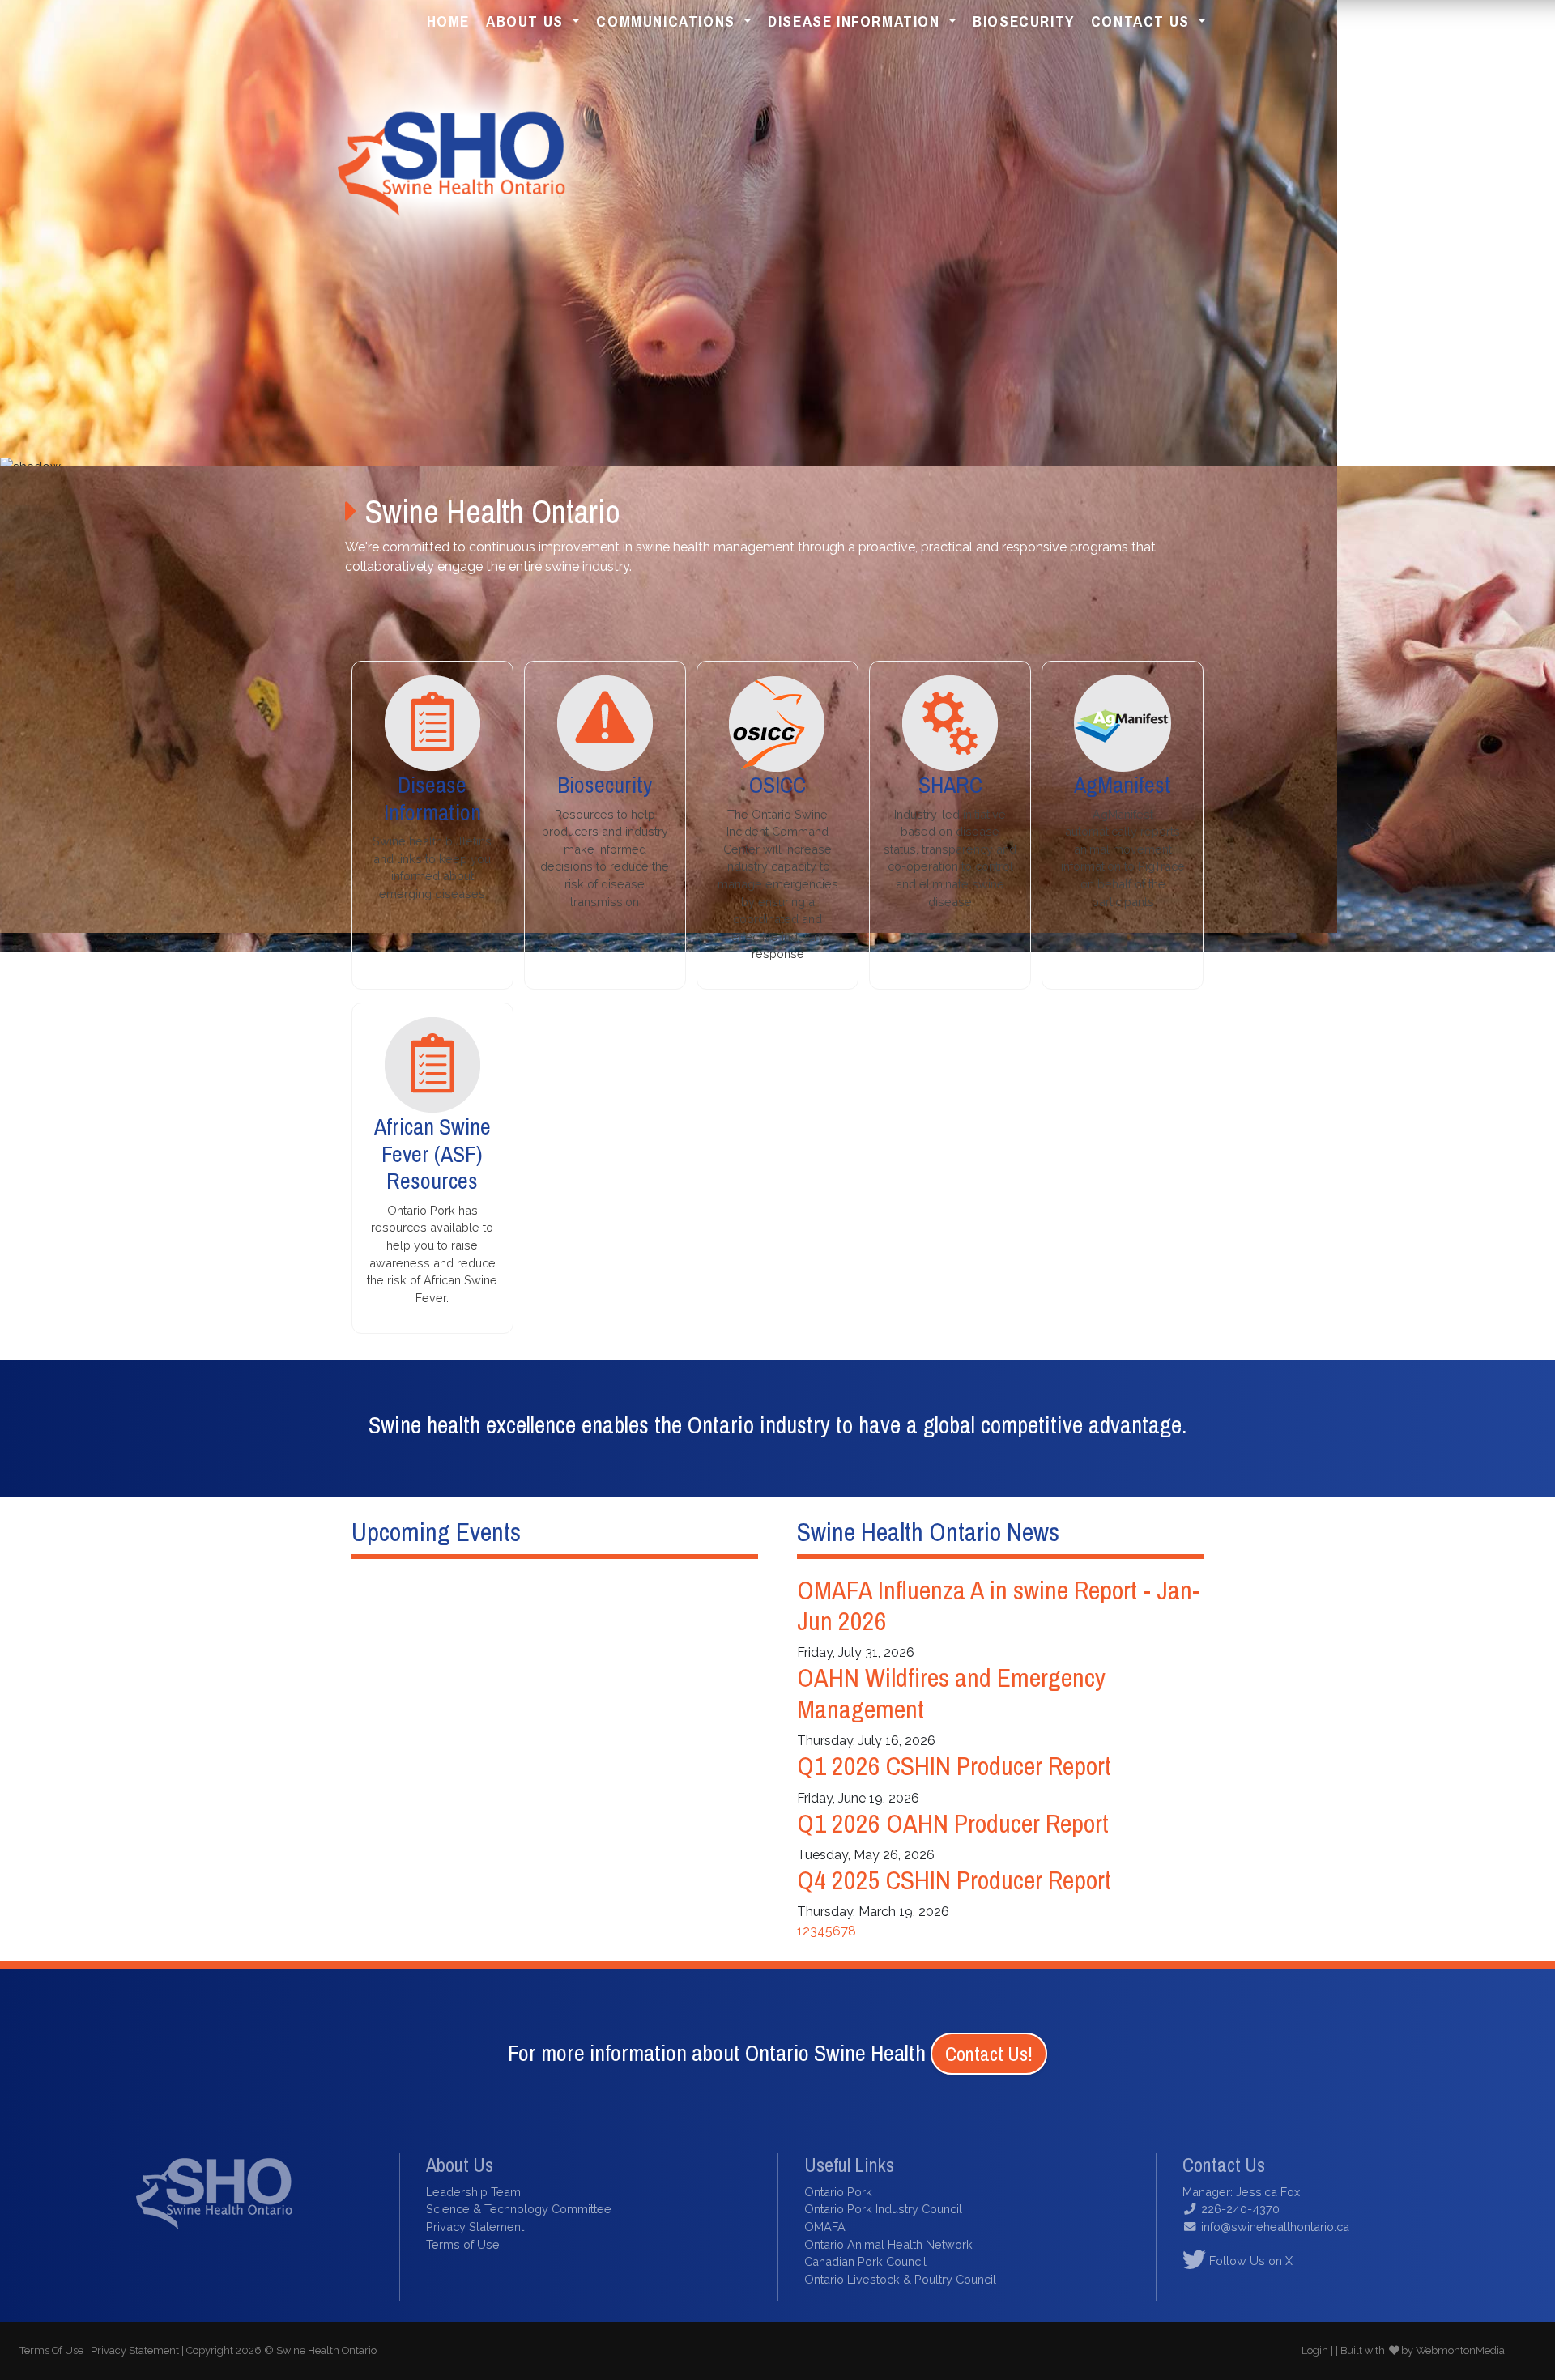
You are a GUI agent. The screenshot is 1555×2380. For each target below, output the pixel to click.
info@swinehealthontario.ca (1275, 2227)
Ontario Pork (838, 2192)
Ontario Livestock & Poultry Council (900, 2279)
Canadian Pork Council (865, 2261)
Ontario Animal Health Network (888, 2244)
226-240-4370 (1240, 2209)
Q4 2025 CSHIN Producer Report (954, 1880)
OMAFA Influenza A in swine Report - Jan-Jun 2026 (999, 1605)
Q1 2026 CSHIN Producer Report (954, 1766)
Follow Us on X (1249, 2261)
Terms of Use (463, 2244)
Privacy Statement (475, 2227)
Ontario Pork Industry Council (883, 2209)
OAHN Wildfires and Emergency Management (951, 1693)
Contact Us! (989, 2054)
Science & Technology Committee (519, 2209)
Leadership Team (473, 2192)
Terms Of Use (51, 2350)
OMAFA (825, 2227)
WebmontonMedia (1460, 2350)
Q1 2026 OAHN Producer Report (953, 1823)
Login (1315, 2350)
